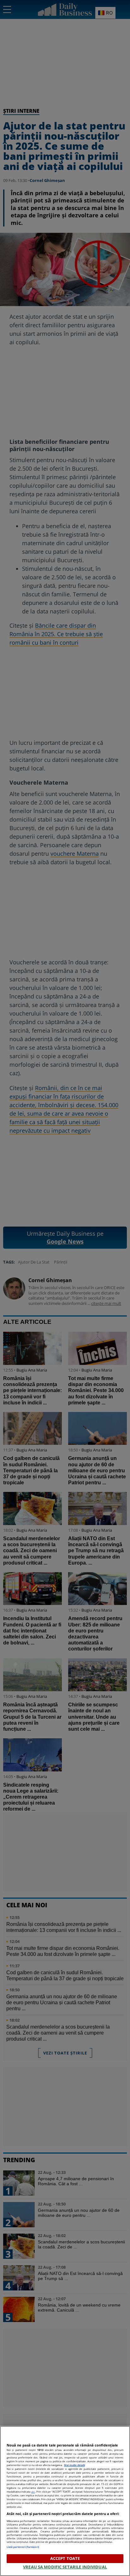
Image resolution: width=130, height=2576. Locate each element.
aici (33, 2492)
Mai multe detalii (74, 2465)
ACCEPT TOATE (65, 2558)
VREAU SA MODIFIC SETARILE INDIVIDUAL (65, 2567)
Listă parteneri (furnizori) (23, 2547)
